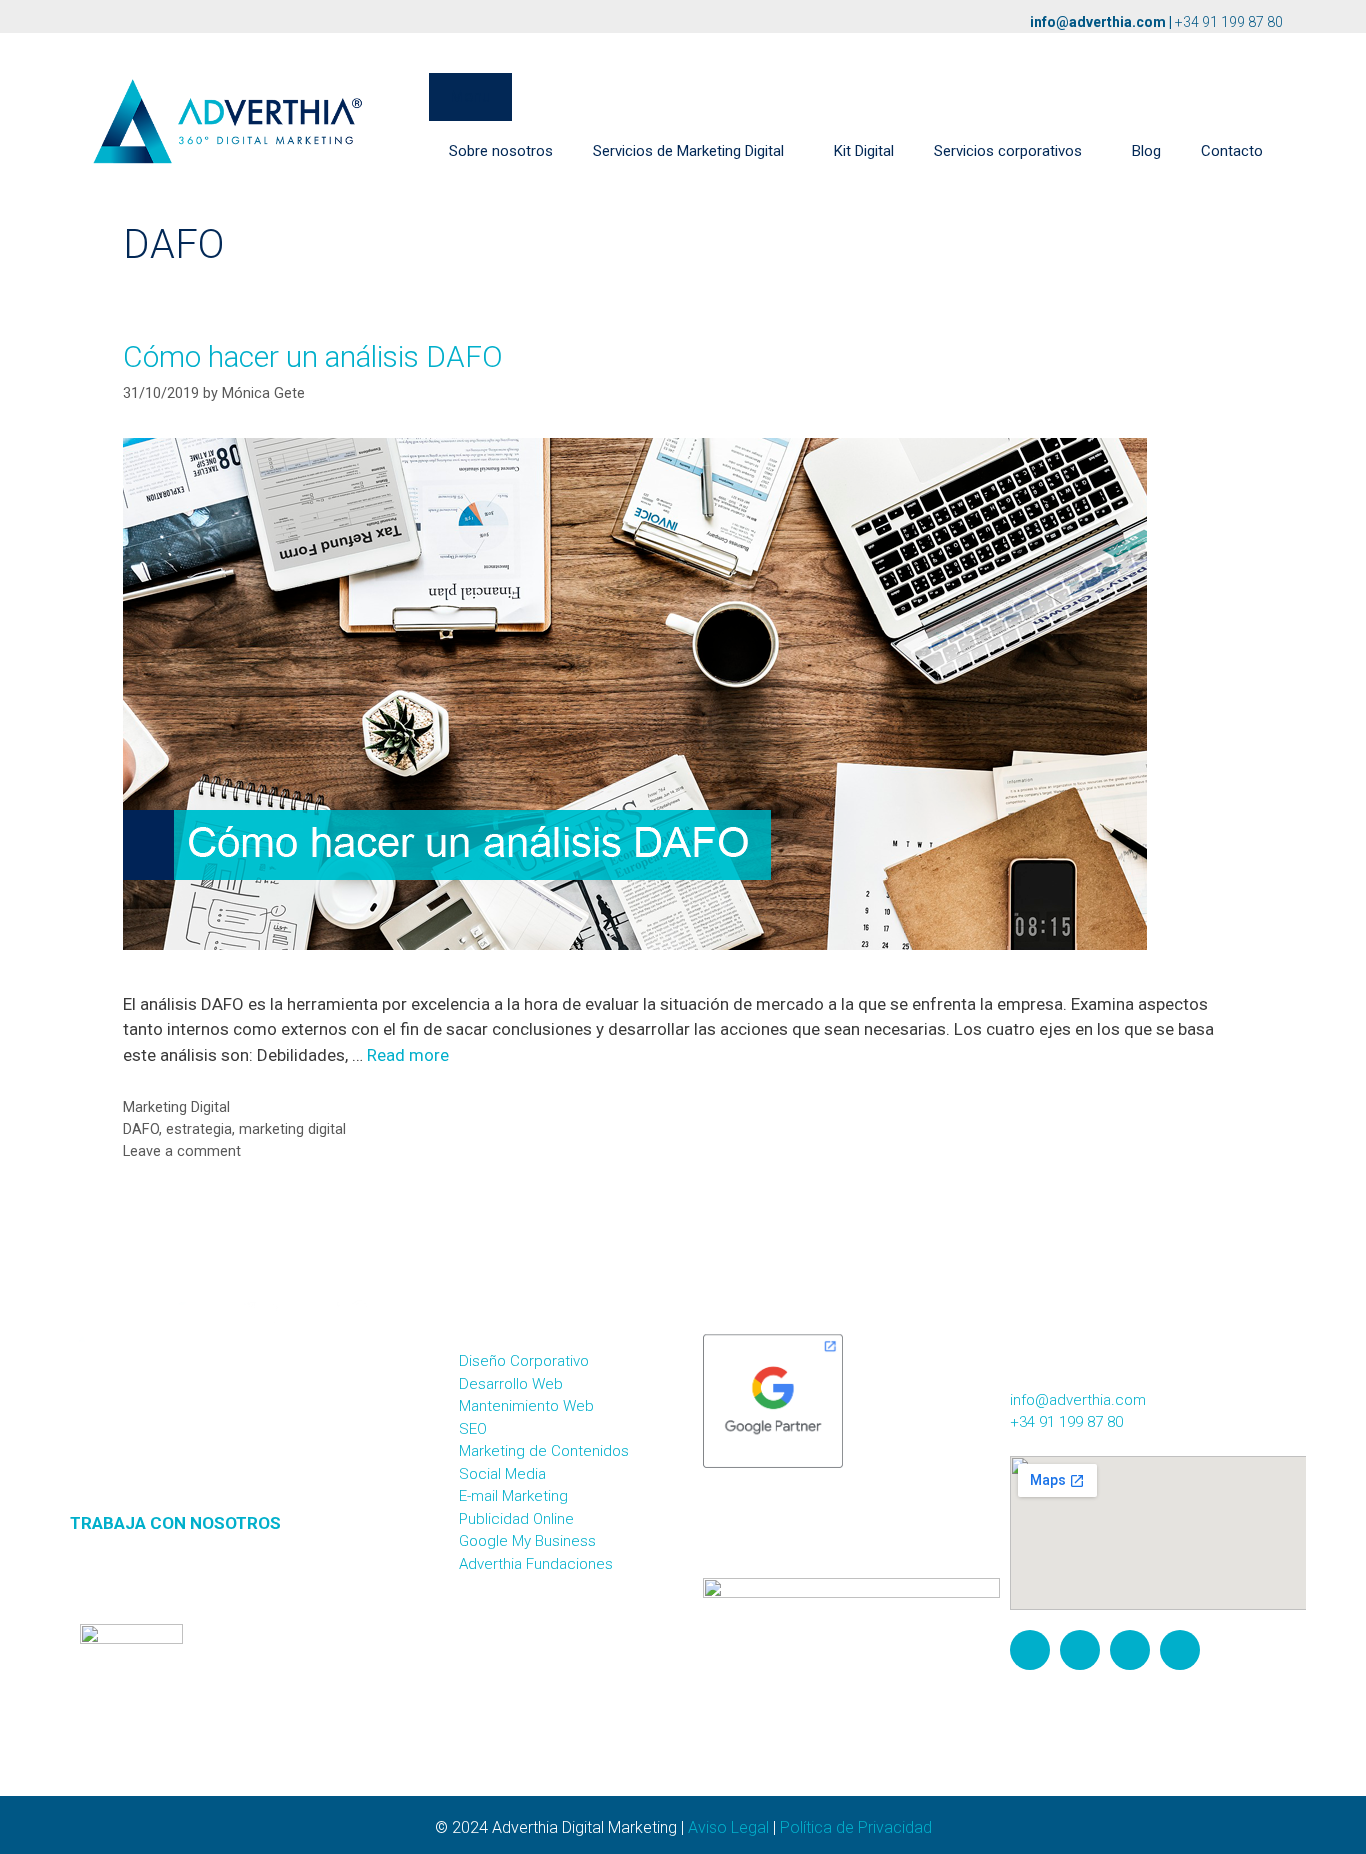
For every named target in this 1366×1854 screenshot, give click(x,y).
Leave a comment (182, 1151)
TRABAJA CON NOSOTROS (175, 1523)
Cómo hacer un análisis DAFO (313, 356)
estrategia (199, 1129)
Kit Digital (864, 151)
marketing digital (292, 1129)
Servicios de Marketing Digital (688, 151)
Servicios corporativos (1008, 151)
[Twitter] (1130, 1650)
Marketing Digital (176, 1107)
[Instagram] (1030, 1650)
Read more (408, 1055)
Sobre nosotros (501, 151)
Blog (1146, 151)
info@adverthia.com (1098, 22)
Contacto (1232, 151)
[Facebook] (1080, 1650)
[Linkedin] (1180, 1650)
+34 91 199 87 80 (1229, 22)
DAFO (141, 1129)
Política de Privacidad (856, 1827)
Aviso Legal (728, 1827)
